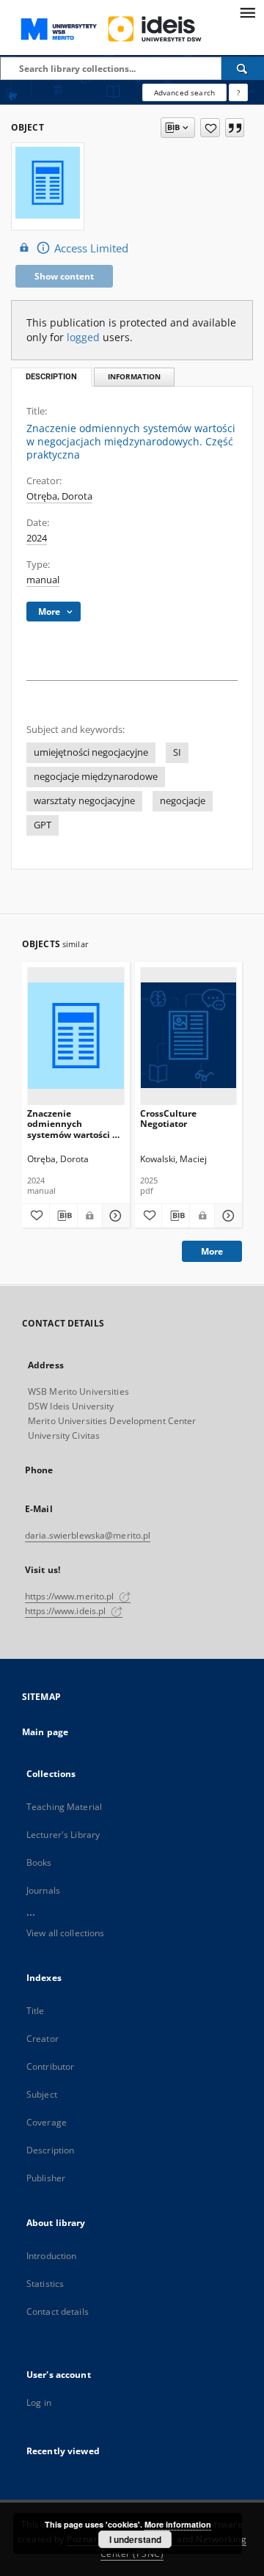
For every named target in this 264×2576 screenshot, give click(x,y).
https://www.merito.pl (71, 1596)
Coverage (47, 2122)
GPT (43, 825)
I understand (135, 2539)
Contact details (58, 2312)
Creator (43, 2039)
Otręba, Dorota (59, 496)
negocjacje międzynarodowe (96, 777)
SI (177, 752)
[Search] (243, 68)
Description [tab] (51, 377)
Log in (39, 2402)
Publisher (46, 2178)
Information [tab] (134, 377)
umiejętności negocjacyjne (91, 752)
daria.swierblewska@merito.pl (88, 1535)
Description (50, 2150)
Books (39, 1862)
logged (83, 337)
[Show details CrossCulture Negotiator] (226, 1216)
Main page (45, 1732)
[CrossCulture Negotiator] (189, 1036)
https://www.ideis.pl (67, 1611)
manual (43, 580)
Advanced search (184, 92)
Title (36, 2011)
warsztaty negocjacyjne (84, 801)
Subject (42, 2094)
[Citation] (235, 128)
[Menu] (247, 12)
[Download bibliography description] (63, 1216)
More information (178, 2524)
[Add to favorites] (210, 128)
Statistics (45, 2284)
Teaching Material (64, 1807)
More (212, 1251)
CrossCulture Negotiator (168, 1119)
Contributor (50, 2066)
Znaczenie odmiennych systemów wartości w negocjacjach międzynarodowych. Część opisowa (73, 1124)
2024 (37, 538)
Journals (43, 1890)
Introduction (51, 2256)
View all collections (65, 1933)
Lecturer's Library (63, 1835)
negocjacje (183, 801)
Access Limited (91, 248)
